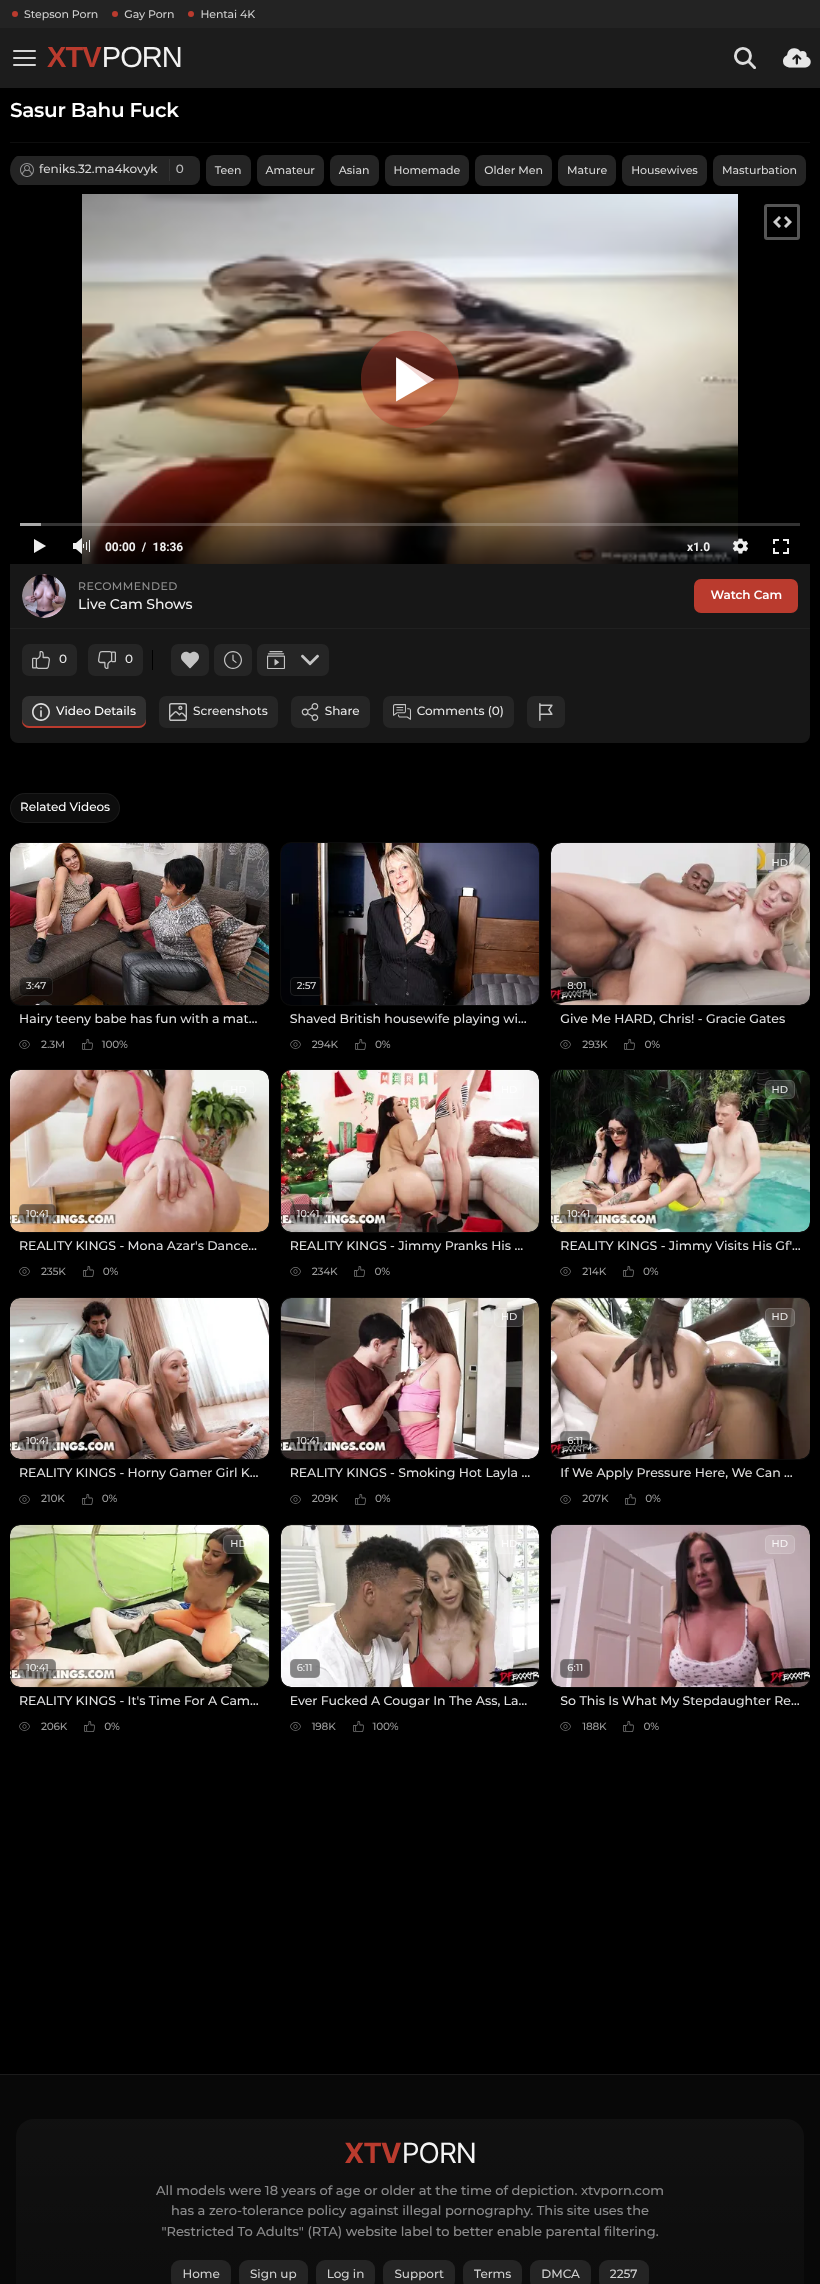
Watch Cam (746, 595)
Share (342, 711)
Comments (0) (460, 711)
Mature (587, 170)
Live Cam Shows (135, 604)
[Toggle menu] (24, 58)
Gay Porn (149, 14)
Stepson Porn (61, 14)
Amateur (290, 170)
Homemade (427, 170)
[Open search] (745, 58)
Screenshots (230, 711)
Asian (354, 170)
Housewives (664, 170)
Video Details (96, 711)
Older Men (513, 170)
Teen (228, 170)
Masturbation (759, 170)
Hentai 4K (227, 14)
